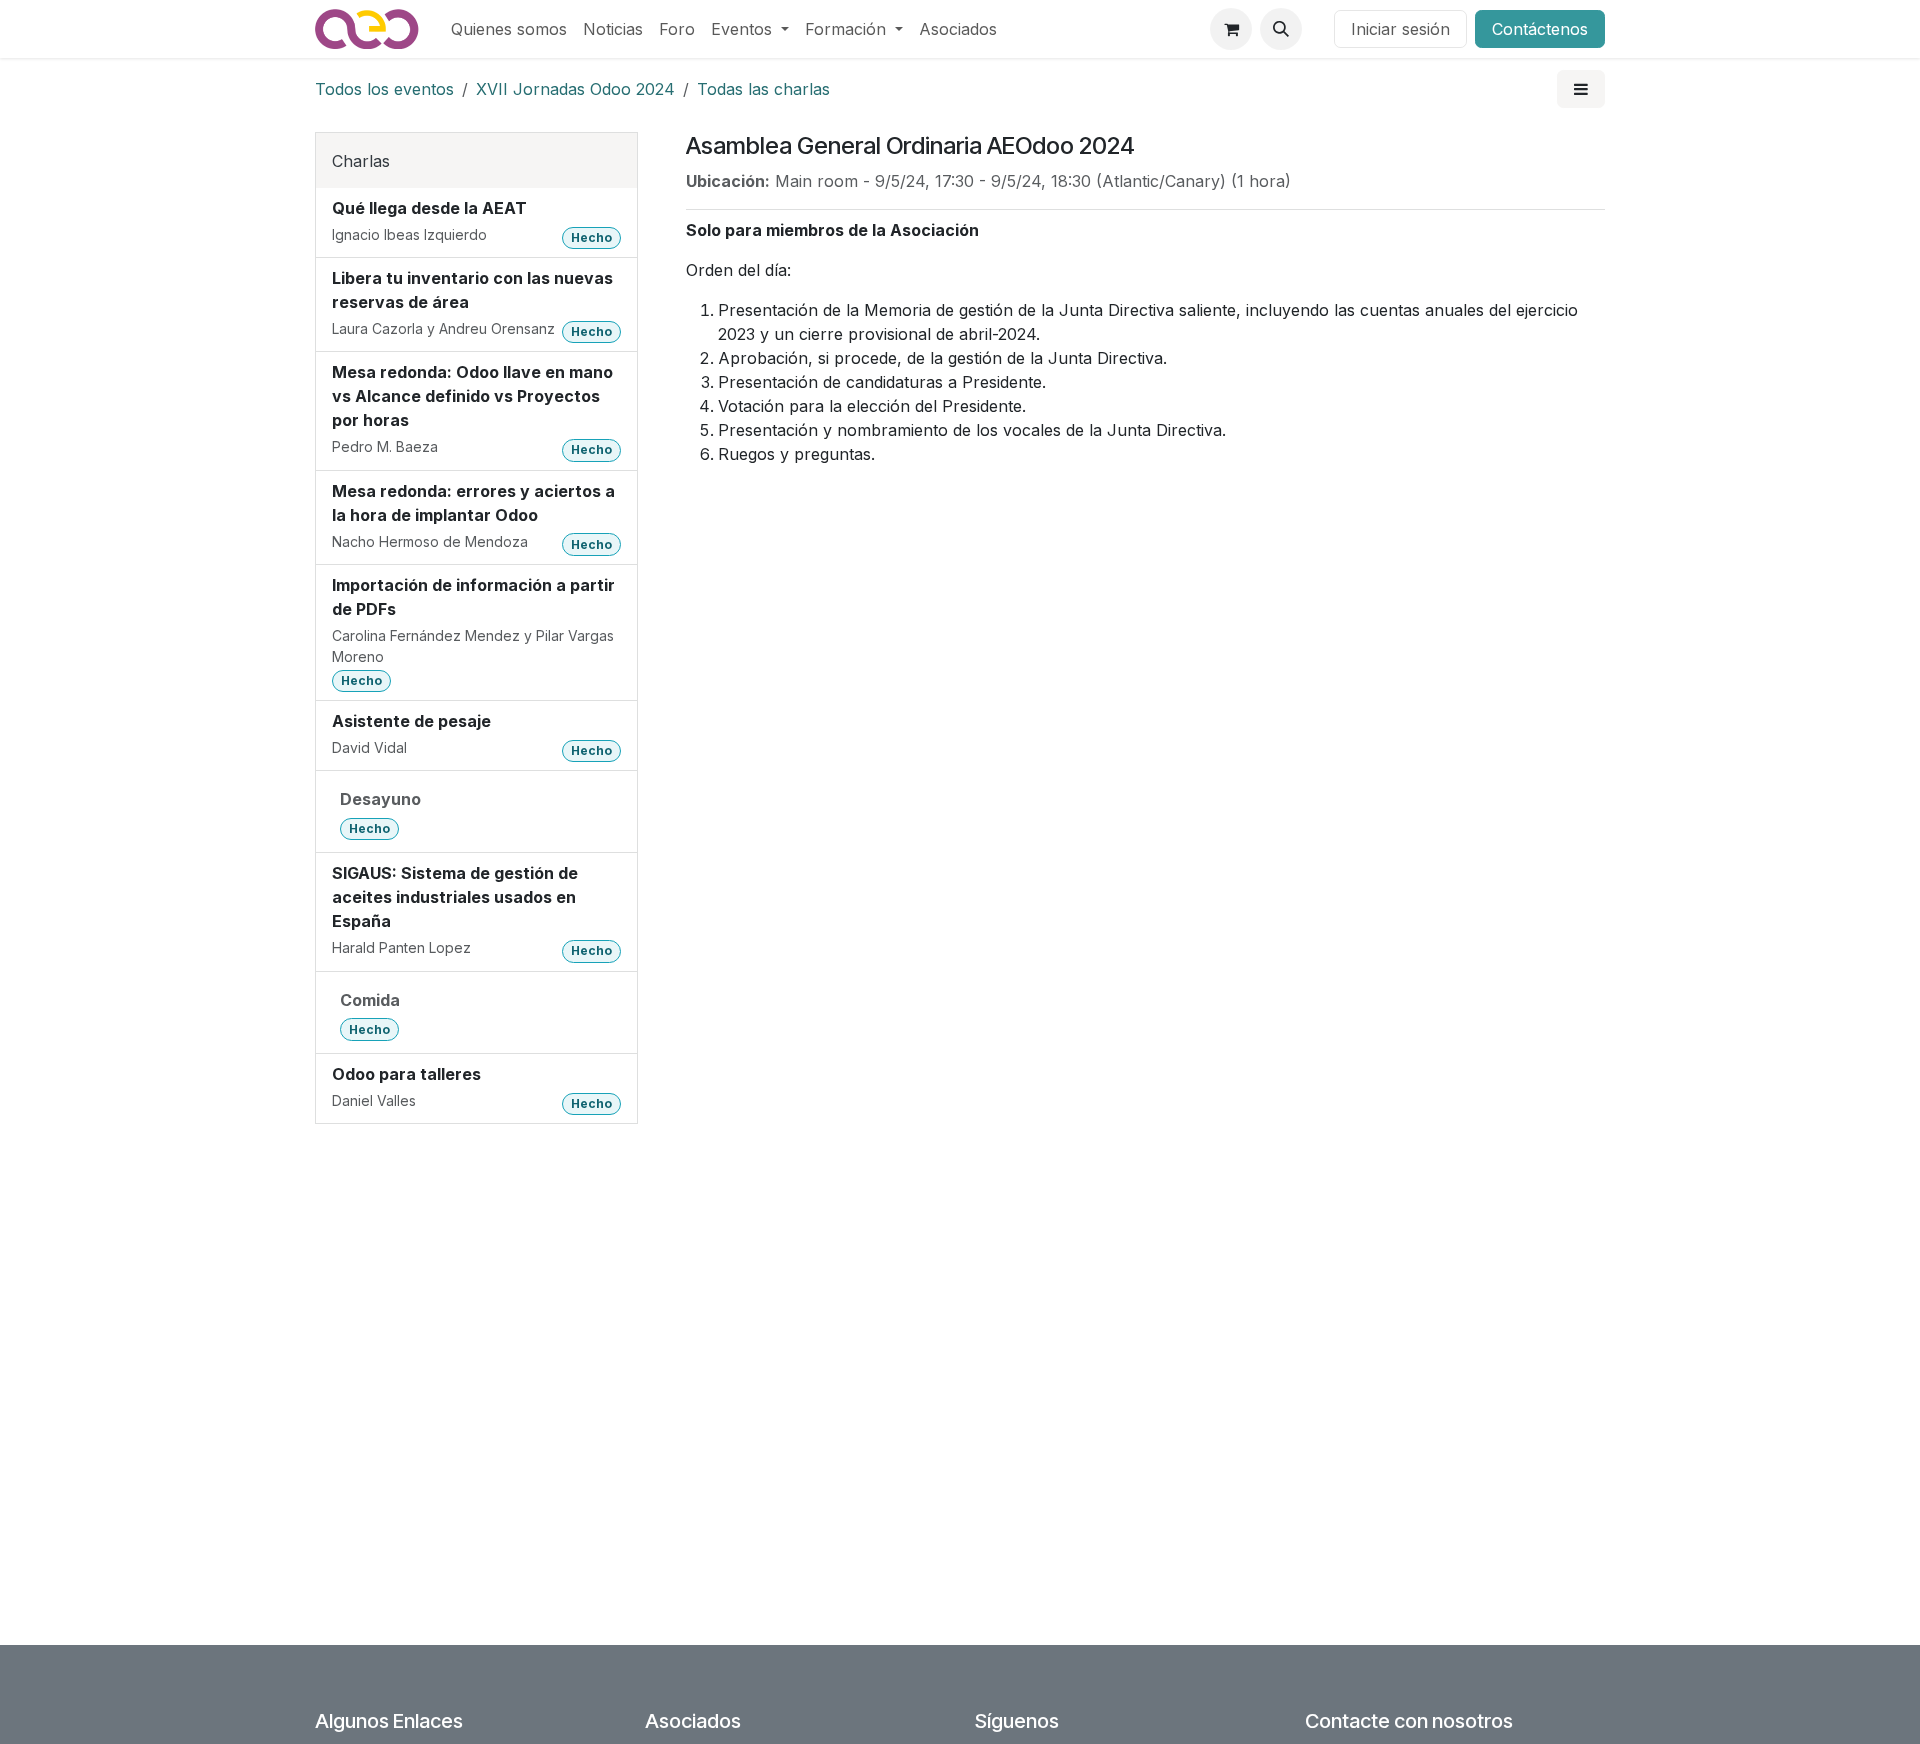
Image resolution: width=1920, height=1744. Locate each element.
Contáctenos (1540, 29)
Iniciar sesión (1400, 29)
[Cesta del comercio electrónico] (1231, 29)
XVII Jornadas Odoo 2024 (575, 89)
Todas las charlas (763, 89)
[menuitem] (509, 29)
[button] (1281, 29)
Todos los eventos (384, 89)
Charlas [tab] (361, 161)
